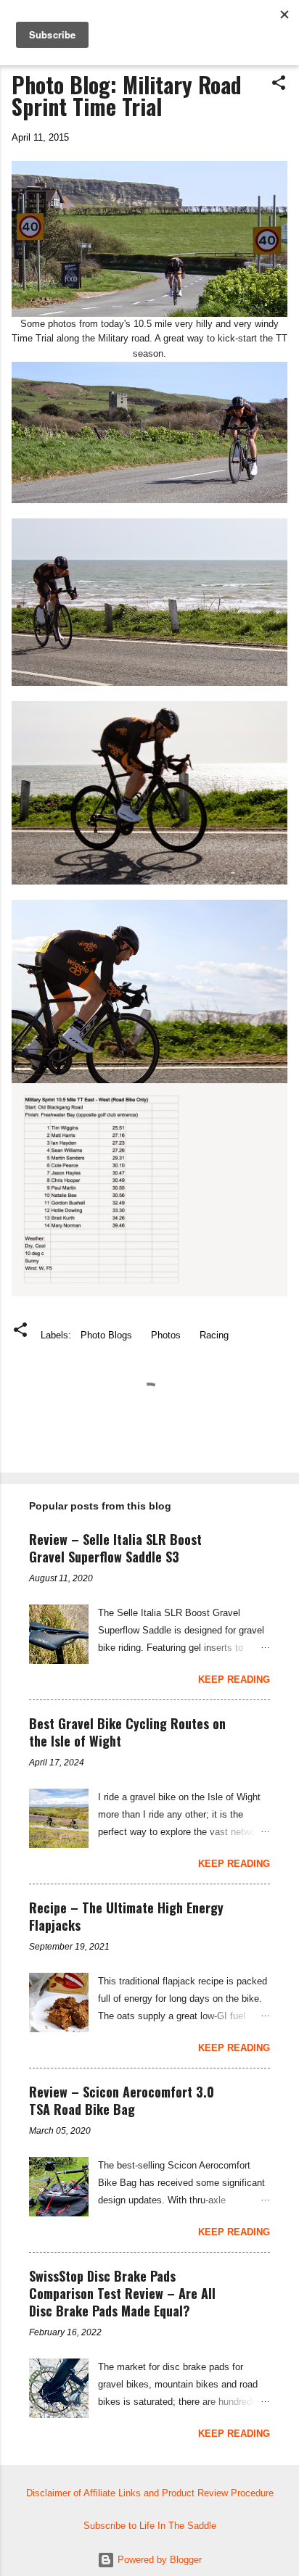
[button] (279, 84)
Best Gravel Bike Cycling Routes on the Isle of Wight (127, 1732)
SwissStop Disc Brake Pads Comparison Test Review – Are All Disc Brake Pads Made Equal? (122, 2293)
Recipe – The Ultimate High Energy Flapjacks (126, 1916)
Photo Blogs (106, 1335)
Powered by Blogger (158, 2560)
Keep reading (234, 1680)
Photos (166, 1335)
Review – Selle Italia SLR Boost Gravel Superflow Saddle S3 (115, 1548)
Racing (214, 1335)
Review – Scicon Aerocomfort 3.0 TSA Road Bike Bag (122, 2100)
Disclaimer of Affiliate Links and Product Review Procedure (150, 2493)
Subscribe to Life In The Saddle (150, 2526)
